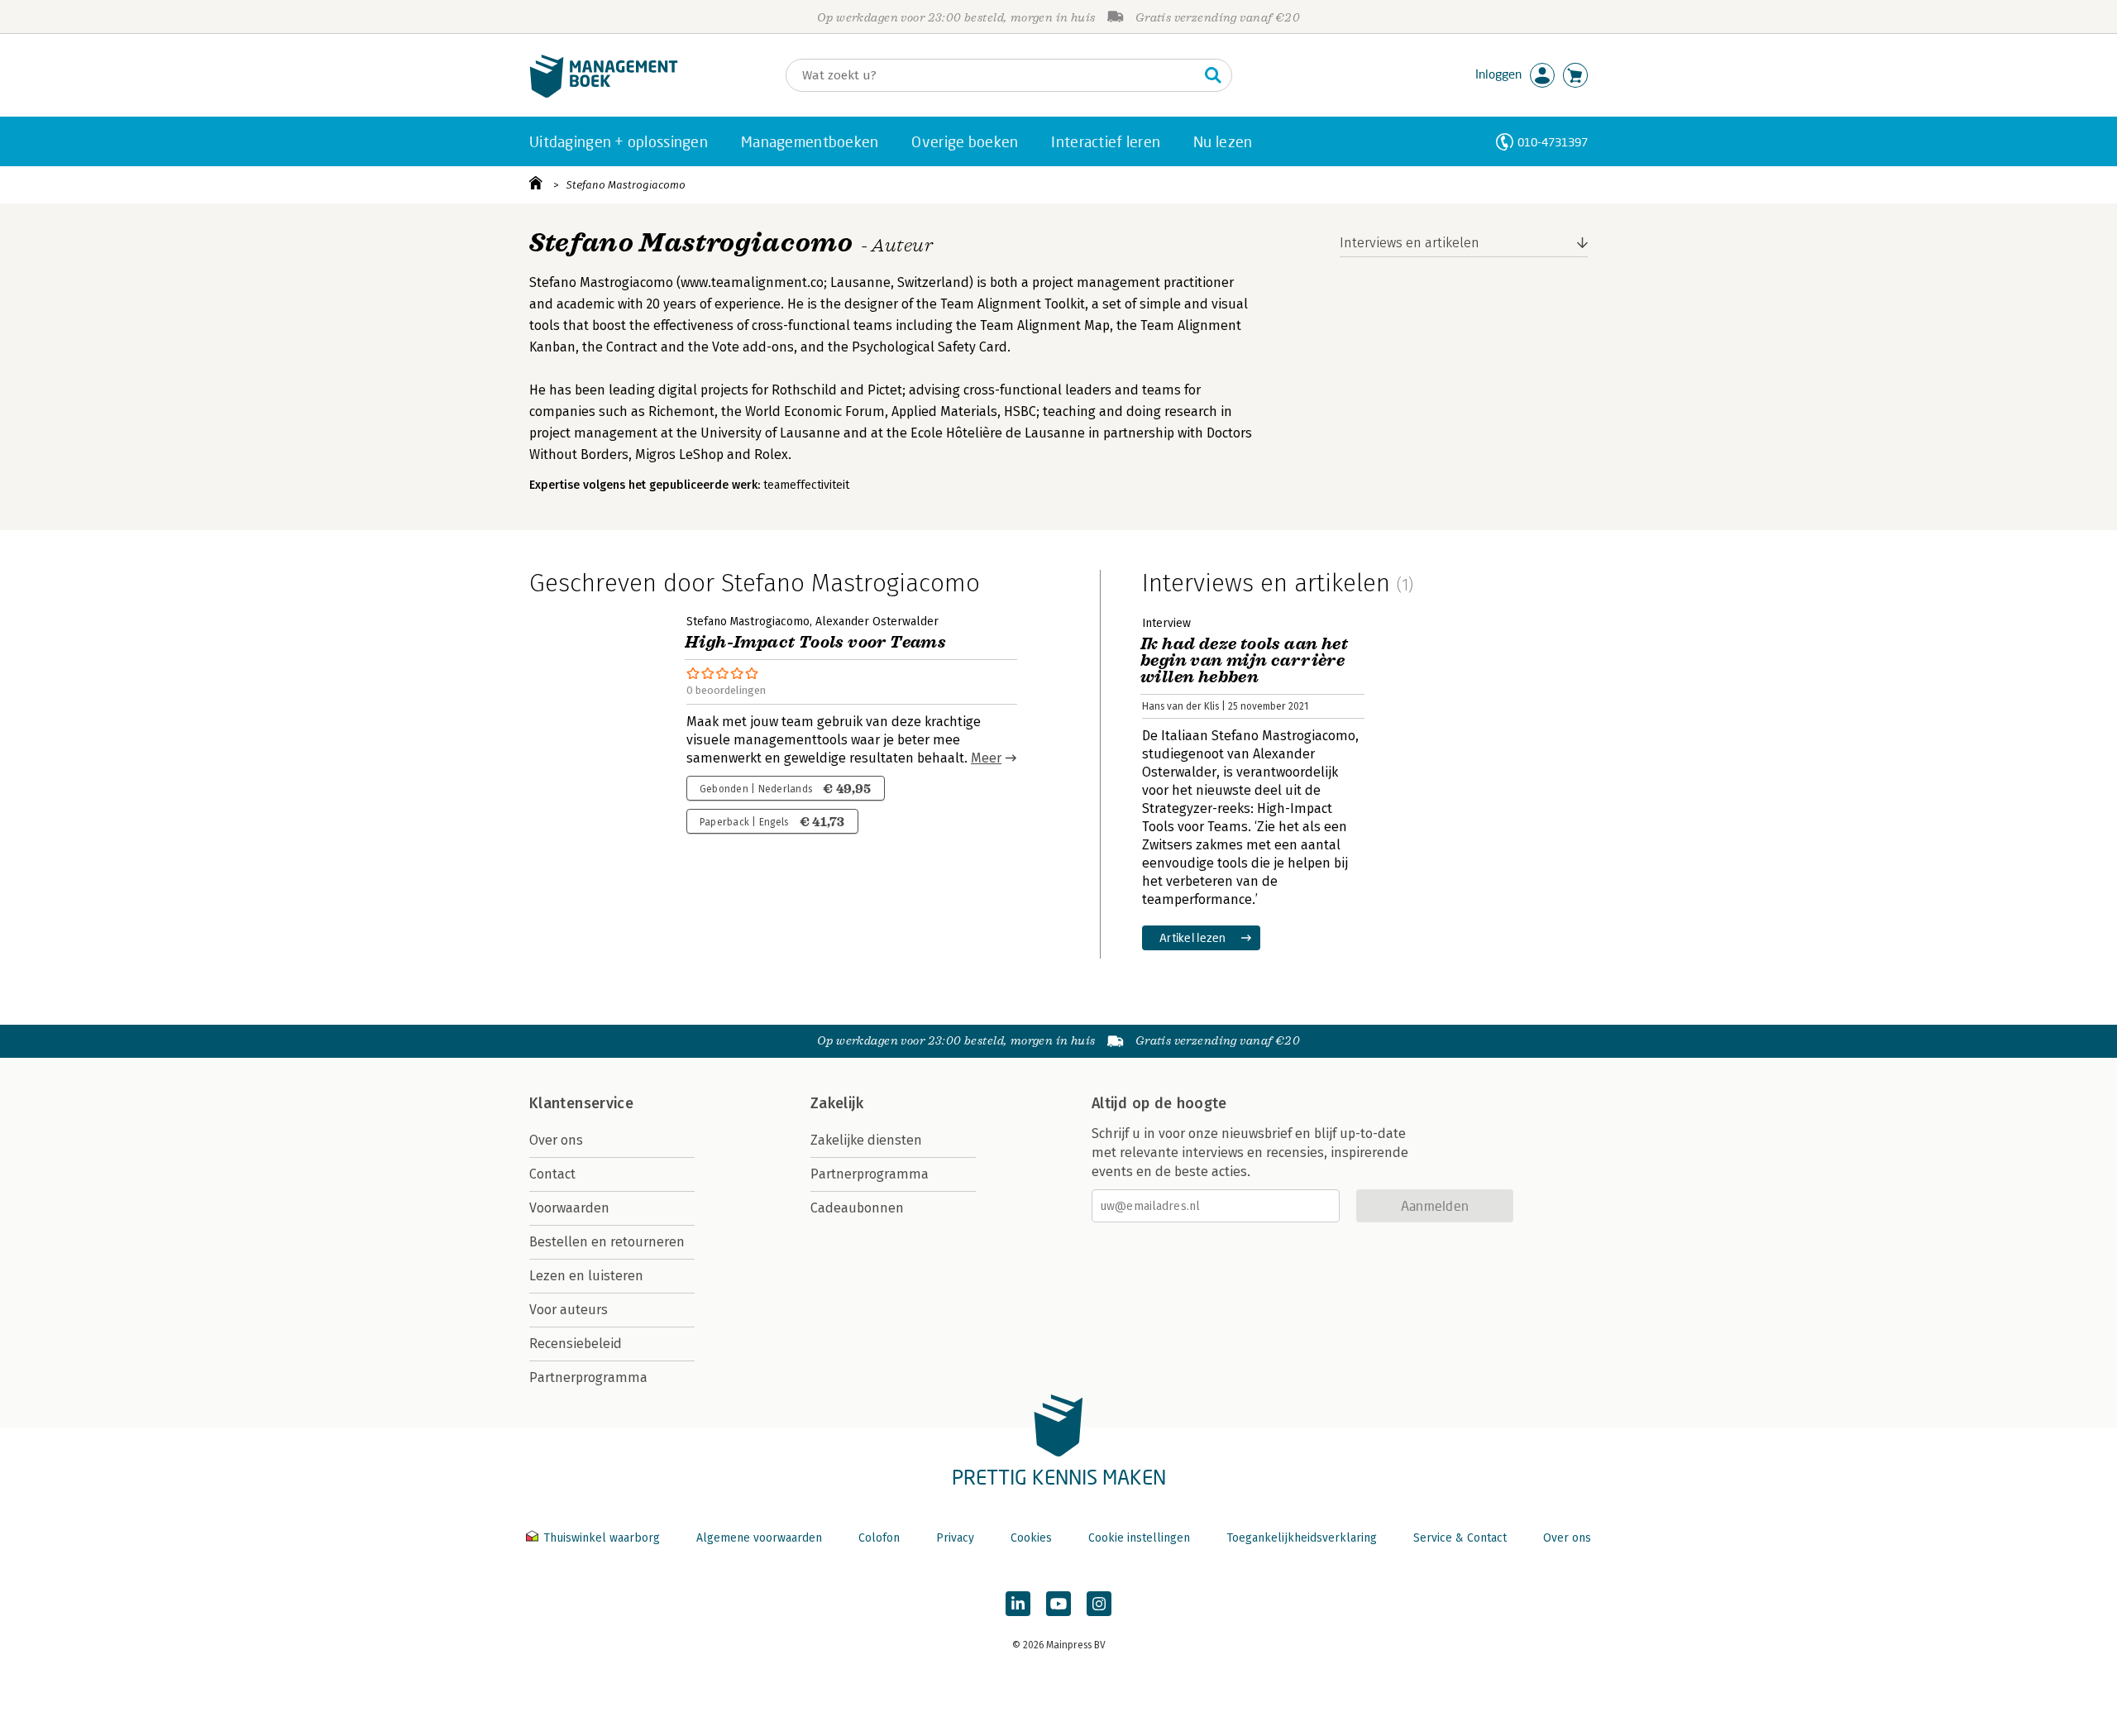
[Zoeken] (1213, 75)
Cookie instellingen (1139, 1538)
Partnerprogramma (588, 1377)
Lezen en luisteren (586, 1276)
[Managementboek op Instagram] (1099, 1604)
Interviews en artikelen (1410, 243)
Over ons (556, 1140)
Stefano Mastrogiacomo (626, 185)
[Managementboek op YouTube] (1058, 1604)
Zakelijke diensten (866, 1140)
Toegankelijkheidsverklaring (1302, 1538)
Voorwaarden (569, 1208)
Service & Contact (1460, 1538)
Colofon (879, 1538)
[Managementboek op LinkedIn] (1018, 1604)
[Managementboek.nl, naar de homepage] (604, 94)
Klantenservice (581, 1103)
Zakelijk (837, 1103)
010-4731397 (1553, 142)
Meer (986, 758)
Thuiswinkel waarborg (602, 1538)
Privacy (955, 1538)
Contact (552, 1174)
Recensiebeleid (576, 1344)
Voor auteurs (569, 1310)
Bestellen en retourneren (607, 1242)
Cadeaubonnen (857, 1208)
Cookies (1031, 1538)
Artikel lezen (1193, 937)
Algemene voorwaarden (759, 1538)
